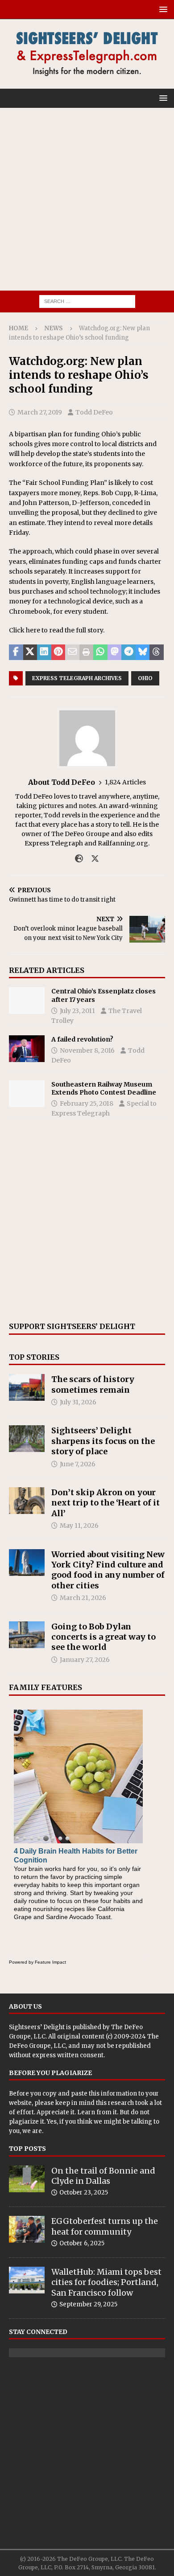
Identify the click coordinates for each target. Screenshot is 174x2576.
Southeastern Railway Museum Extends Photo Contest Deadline (104, 1088)
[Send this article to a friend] (72, 652)
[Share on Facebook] (16, 652)
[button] (162, 9)
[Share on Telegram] (128, 652)
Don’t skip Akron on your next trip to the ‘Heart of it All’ (106, 1503)
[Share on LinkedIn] (44, 652)
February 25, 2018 (87, 1103)
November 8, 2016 (87, 1050)
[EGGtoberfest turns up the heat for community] (27, 2229)
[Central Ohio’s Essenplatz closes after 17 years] (27, 1001)
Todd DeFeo (94, 412)
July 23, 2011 (77, 1011)
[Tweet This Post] (30, 652)
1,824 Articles (125, 782)
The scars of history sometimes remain (93, 1384)
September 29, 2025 (88, 2304)
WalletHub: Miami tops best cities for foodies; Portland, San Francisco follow (106, 2282)
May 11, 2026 (79, 1526)
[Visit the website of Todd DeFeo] (79, 859)
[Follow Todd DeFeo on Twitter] (92, 859)
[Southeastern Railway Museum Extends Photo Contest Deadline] (27, 1094)
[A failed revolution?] (27, 1049)
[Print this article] (87, 652)
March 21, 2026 (83, 1598)
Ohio (145, 678)
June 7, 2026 (78, 1464)
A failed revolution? (82, 1039)
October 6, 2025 (82, 2243)
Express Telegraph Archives (77, 678)
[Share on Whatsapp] (100, 652)
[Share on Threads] (157, 652)
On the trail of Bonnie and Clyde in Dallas (103, 2176)
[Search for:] (87, 301)
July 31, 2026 (78, 1402)
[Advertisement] (87, 199)
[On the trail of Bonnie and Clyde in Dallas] (27, 2179)
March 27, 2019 (40, 412)
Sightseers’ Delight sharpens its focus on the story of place (103, 1441)
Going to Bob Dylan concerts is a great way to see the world (104, 1637)
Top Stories (34, 1357)
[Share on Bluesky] (143, 652)
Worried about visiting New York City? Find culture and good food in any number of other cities (108, 1570)
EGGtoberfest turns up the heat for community (105, 2226)
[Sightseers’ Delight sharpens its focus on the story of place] (27, 1439)
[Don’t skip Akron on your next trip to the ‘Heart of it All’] (27, 1501)
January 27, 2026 (85, 1660)
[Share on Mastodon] (115, 652)
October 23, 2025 (84, 2192)
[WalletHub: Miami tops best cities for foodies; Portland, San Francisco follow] (27, 2280)
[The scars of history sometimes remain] (27, 1387)
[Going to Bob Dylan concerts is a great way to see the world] (27, 1635)
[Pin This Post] (58, 652)
